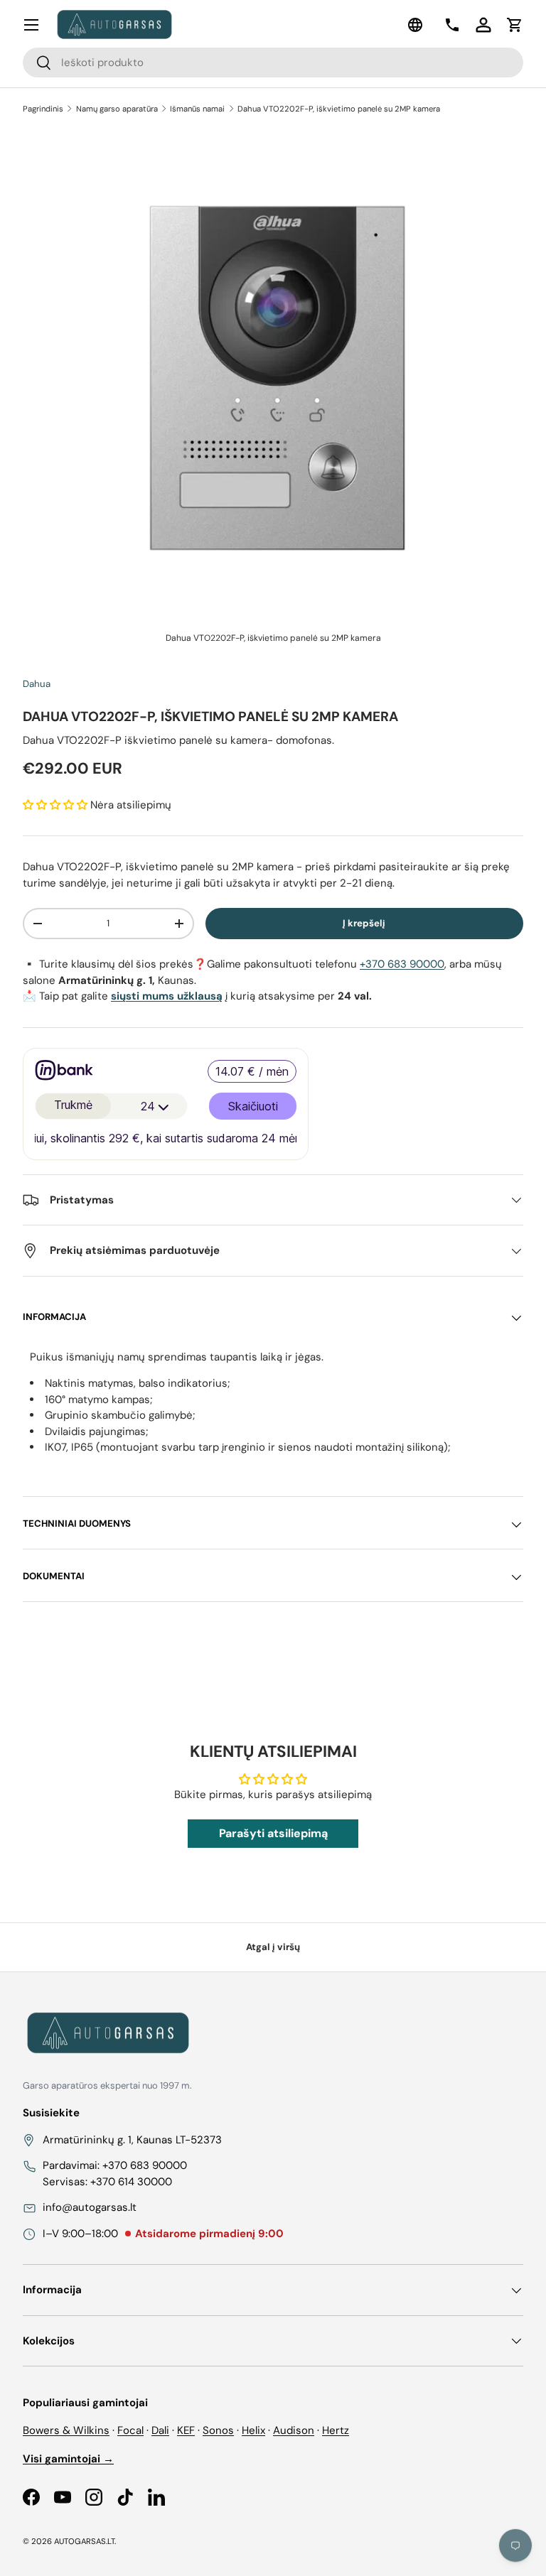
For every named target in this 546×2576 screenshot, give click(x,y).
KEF (186, 2430)
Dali (160, 2430)
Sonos (218, 2430)
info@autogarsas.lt (90, 2207)
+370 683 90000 (402, 964)
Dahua (37, 684)
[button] (515, 25)
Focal (130, 2430)
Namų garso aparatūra (117, 109)
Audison (294, 2430)
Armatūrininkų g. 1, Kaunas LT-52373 (132, 2140)
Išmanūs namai (197, 109)
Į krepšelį (364, 923)
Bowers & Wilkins (66, 2430)
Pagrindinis (43, 109)
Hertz (336, 2430)
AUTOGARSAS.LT (84, 2541)
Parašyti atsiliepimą (273, 1833)
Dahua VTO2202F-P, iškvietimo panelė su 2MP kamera (339, 109)
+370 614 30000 (131, 2182)
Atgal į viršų (273, 1947)
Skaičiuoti (253, 1106)
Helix (253, 2430)
